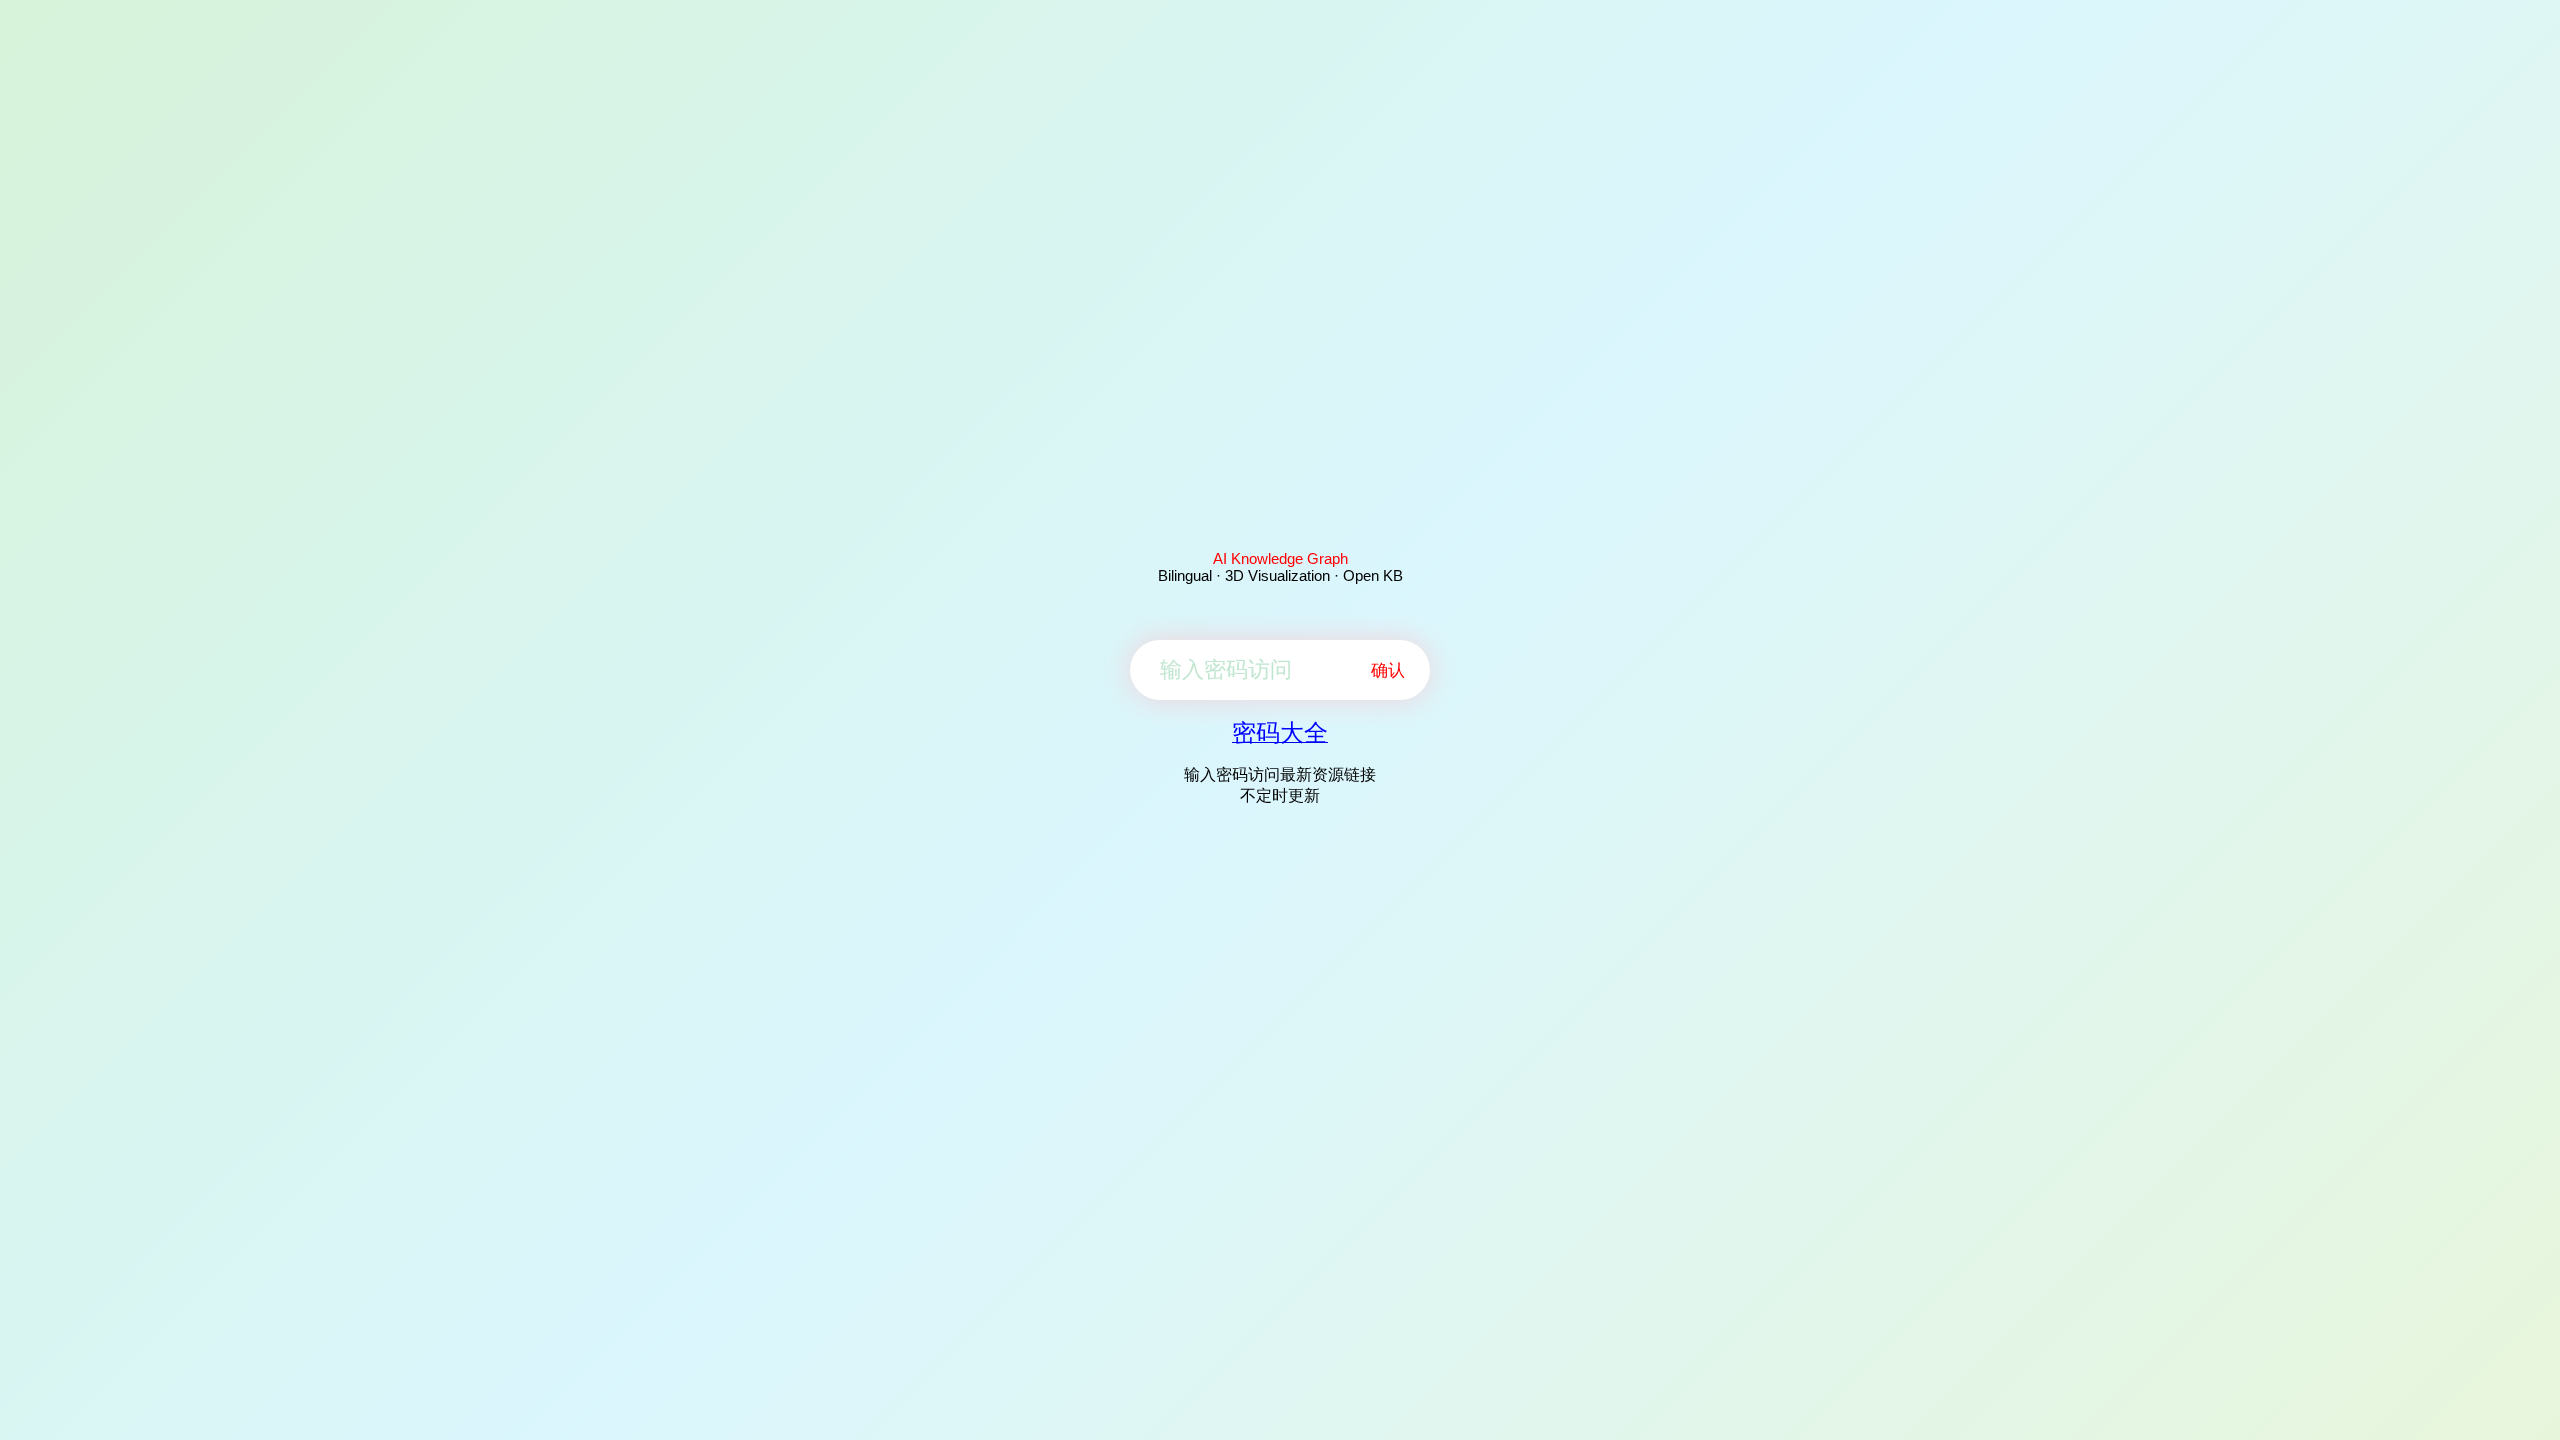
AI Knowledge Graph (1280, 558)
